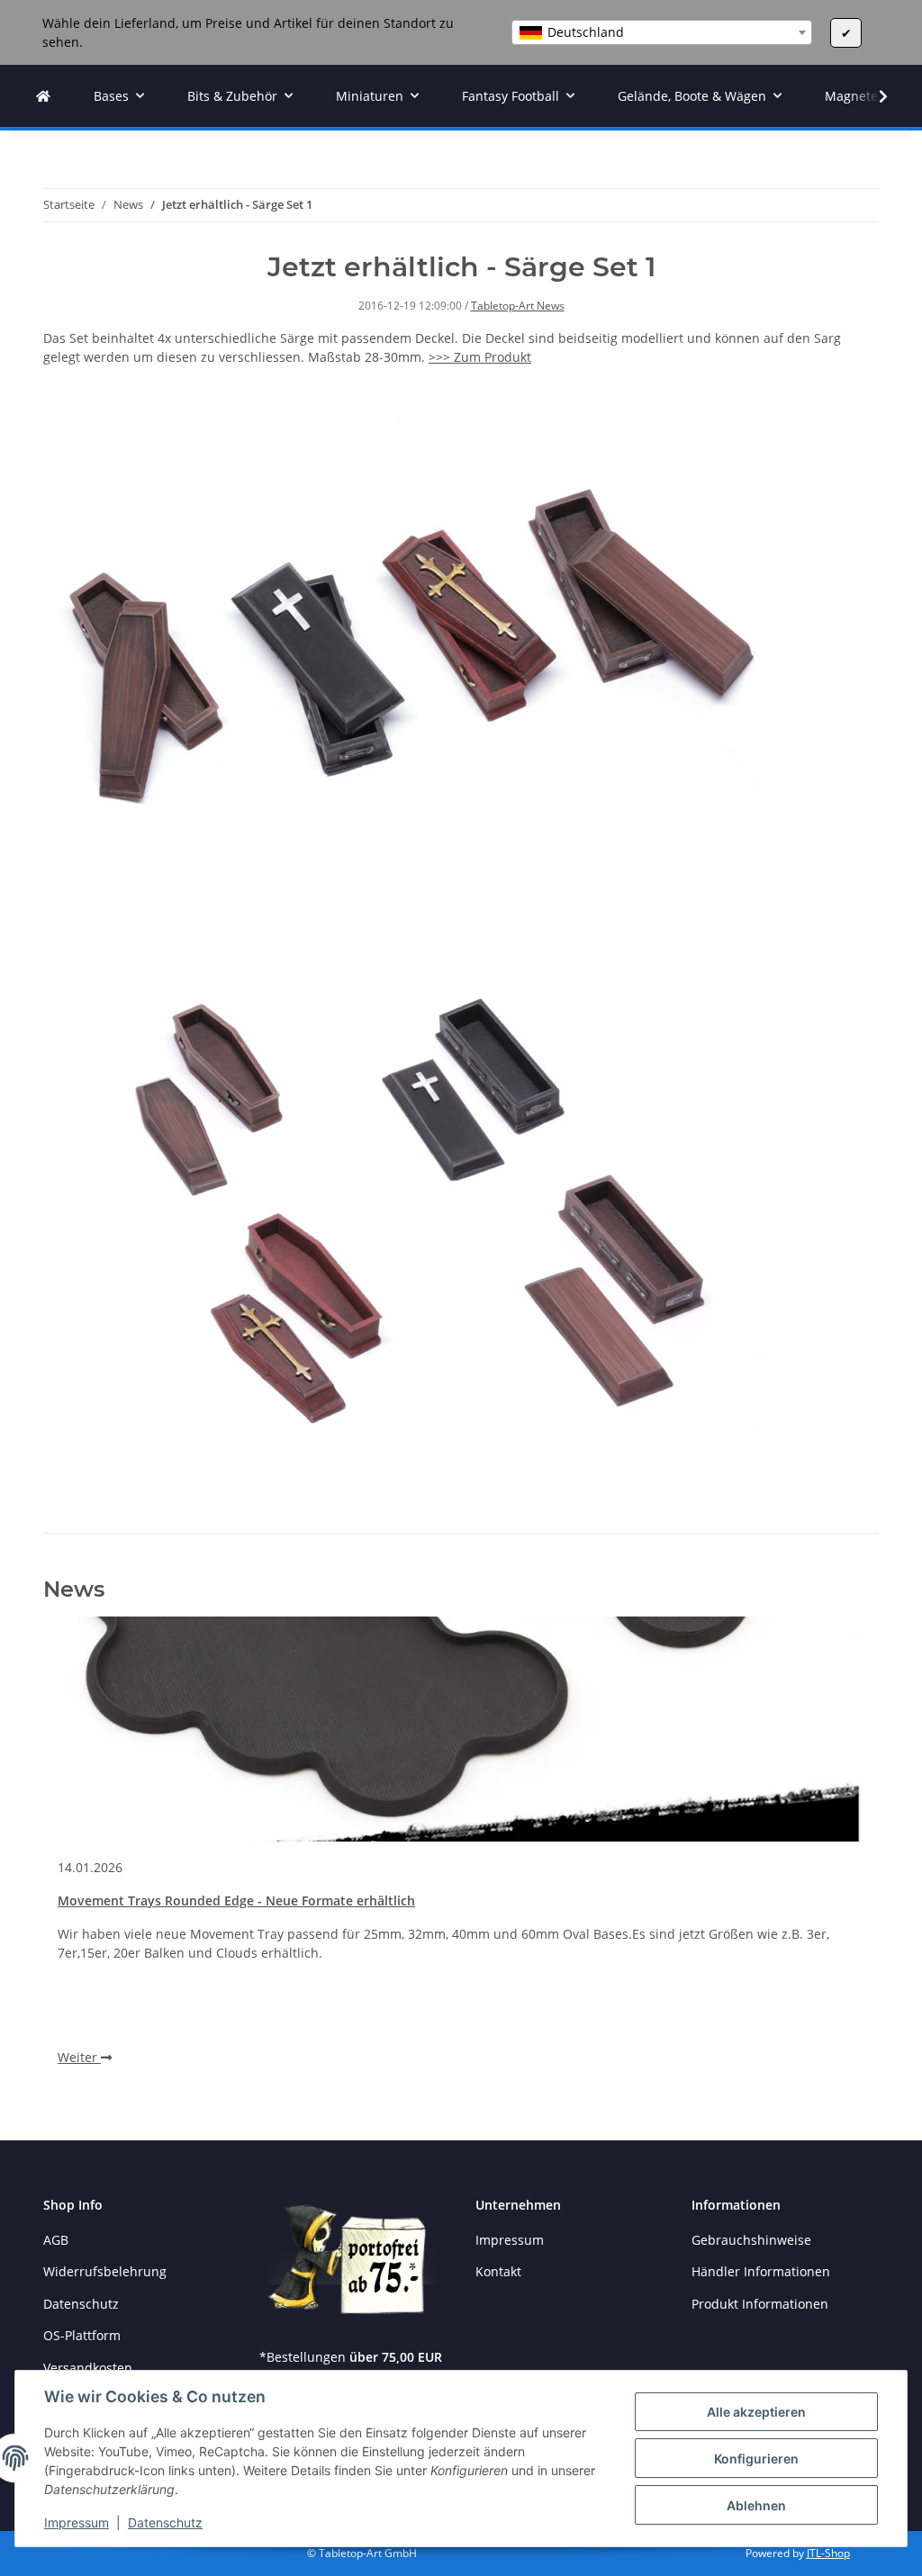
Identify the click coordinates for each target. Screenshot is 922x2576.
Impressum (77, 2522)
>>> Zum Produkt (480, 357)
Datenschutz (165, 2522)
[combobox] (662, 32)
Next (835, 1857)
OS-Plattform (82, 2335)
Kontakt (498, 2271)
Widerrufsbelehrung (105, 2271)
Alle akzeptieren (756, 2412)
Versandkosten (88, 2368)
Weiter (79, 2057)
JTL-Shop (828, 2553)
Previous (88, 1857)
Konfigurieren (756, 2459)
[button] (872, 96)
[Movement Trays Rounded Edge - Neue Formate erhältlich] (461, 1729)
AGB (56, 2240)
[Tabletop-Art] (43, 96)
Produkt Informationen (760, 2304)
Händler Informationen (761, 2271)
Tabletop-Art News (518, 306)
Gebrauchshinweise (751, 2240)
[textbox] (662, 32)
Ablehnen (756, 2505)
